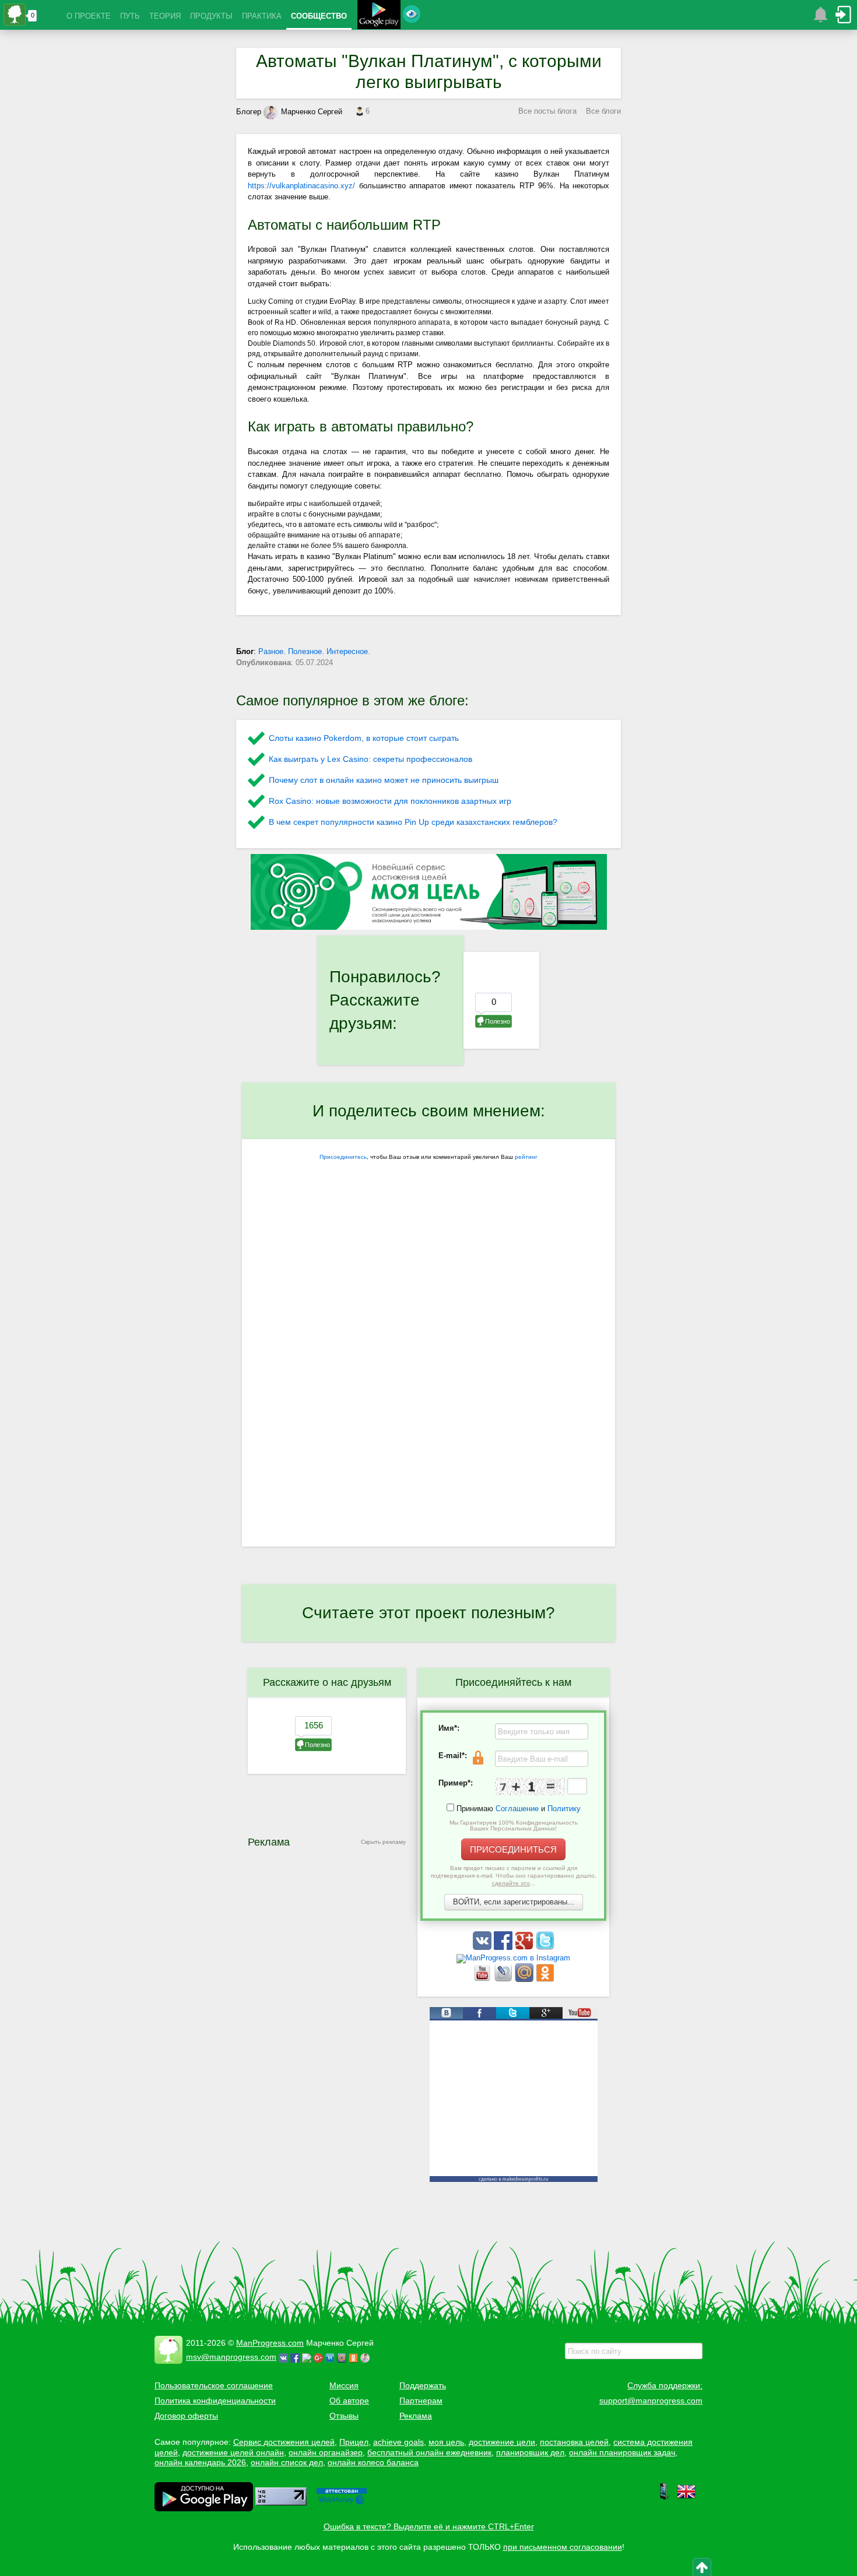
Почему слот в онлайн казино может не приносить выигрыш (384, 780)
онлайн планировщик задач (622, 2452)
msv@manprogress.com (231, 2357)
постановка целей (574, 2442)
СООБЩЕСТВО (319, 16)
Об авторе (349, 2401)
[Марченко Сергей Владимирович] (367, 2357)
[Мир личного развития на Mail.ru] (525, 1979)
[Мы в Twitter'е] (545, 1947)
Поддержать (423, 2385)
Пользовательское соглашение (214, 2385)
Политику (564, 1809)
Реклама (416, 2416)
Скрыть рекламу (383, 1842)
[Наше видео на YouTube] (483, 1979)
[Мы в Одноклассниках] (545, 1979)
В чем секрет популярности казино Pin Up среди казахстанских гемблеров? (413, 822)
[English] (686, 2498)
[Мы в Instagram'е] (513, 1958)
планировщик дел (530, 2452)
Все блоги (603, 111)
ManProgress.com (270, 2343)
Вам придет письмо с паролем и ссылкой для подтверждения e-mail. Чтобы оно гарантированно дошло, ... (514, 1876)
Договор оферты (186, 2416)
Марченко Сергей (312, 112)
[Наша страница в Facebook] (504, 1947)
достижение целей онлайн (233, 2452)
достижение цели (502, 2442)
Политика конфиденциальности (215, 2401)
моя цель (446, 2442)
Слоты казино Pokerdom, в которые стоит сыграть (364, 738)
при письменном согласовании (563, 2547)
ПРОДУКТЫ (211, 16)
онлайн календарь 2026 (200, 2462)
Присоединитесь (343, 1157)
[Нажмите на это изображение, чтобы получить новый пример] (530, 1787)
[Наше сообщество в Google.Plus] (525, 1947)
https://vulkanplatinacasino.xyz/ (301, 186)
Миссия (344, 2385)
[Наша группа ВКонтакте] (483, 1947)
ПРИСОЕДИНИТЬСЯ (513, 1849)
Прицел (354, 2442)
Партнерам (421, 2401)
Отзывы (344, 2416)
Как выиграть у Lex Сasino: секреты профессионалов (370, 759)
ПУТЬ (130, 16)
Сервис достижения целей (284, 2442)
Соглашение (517, 1809)
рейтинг (526, 1157)
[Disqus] (428, 1396)
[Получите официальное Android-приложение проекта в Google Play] (379, 16)
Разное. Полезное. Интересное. (314, 651)
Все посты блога (547, 111)
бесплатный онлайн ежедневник (429, 2452)
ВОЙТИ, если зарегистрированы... (514, 1902)
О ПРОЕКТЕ (89, 16)
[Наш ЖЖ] (504, 1979)
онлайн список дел (287, 2462)
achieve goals (398, 2442)
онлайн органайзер (326, 2452)
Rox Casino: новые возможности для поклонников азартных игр (390, 801)
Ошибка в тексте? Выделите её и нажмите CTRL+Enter (429, 2526)
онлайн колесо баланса (373, 2462)
